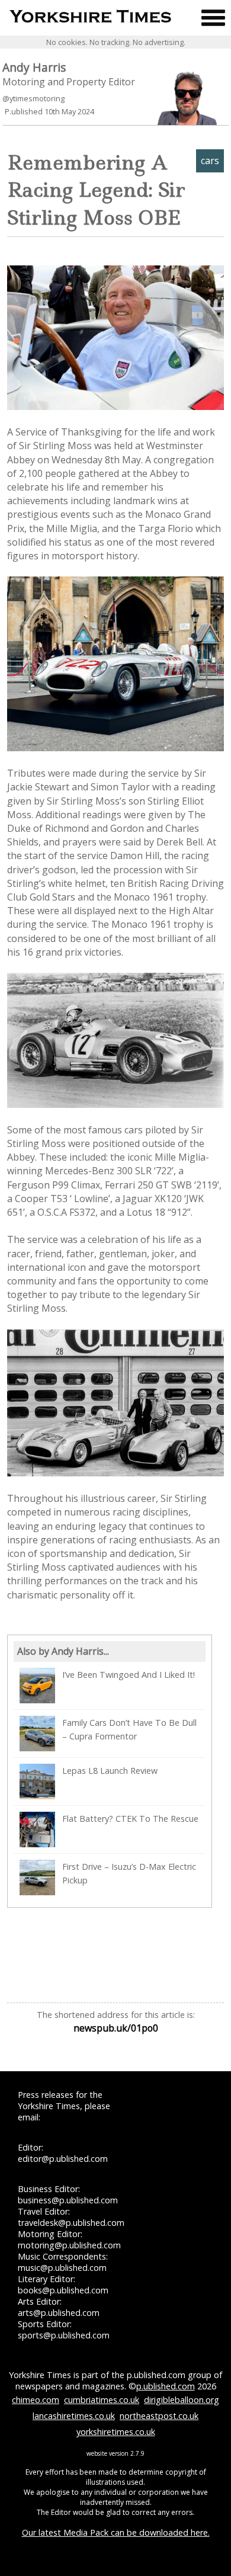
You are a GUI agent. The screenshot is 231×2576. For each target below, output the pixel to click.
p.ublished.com (166, 2386)
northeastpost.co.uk (159, 2416)
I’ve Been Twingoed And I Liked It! (129, 1675)
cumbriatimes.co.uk (102, 2400)
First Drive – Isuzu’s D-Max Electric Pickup (129, 1873)
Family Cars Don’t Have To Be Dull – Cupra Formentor (129, 1729)
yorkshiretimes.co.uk (116, 2432)
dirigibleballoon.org (182, 2400)
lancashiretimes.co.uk (74, 2416)
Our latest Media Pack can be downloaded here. (116, 2532)
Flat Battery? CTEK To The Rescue (130, 1819)
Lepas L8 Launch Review (110, 1771)
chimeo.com (36, 2400)
